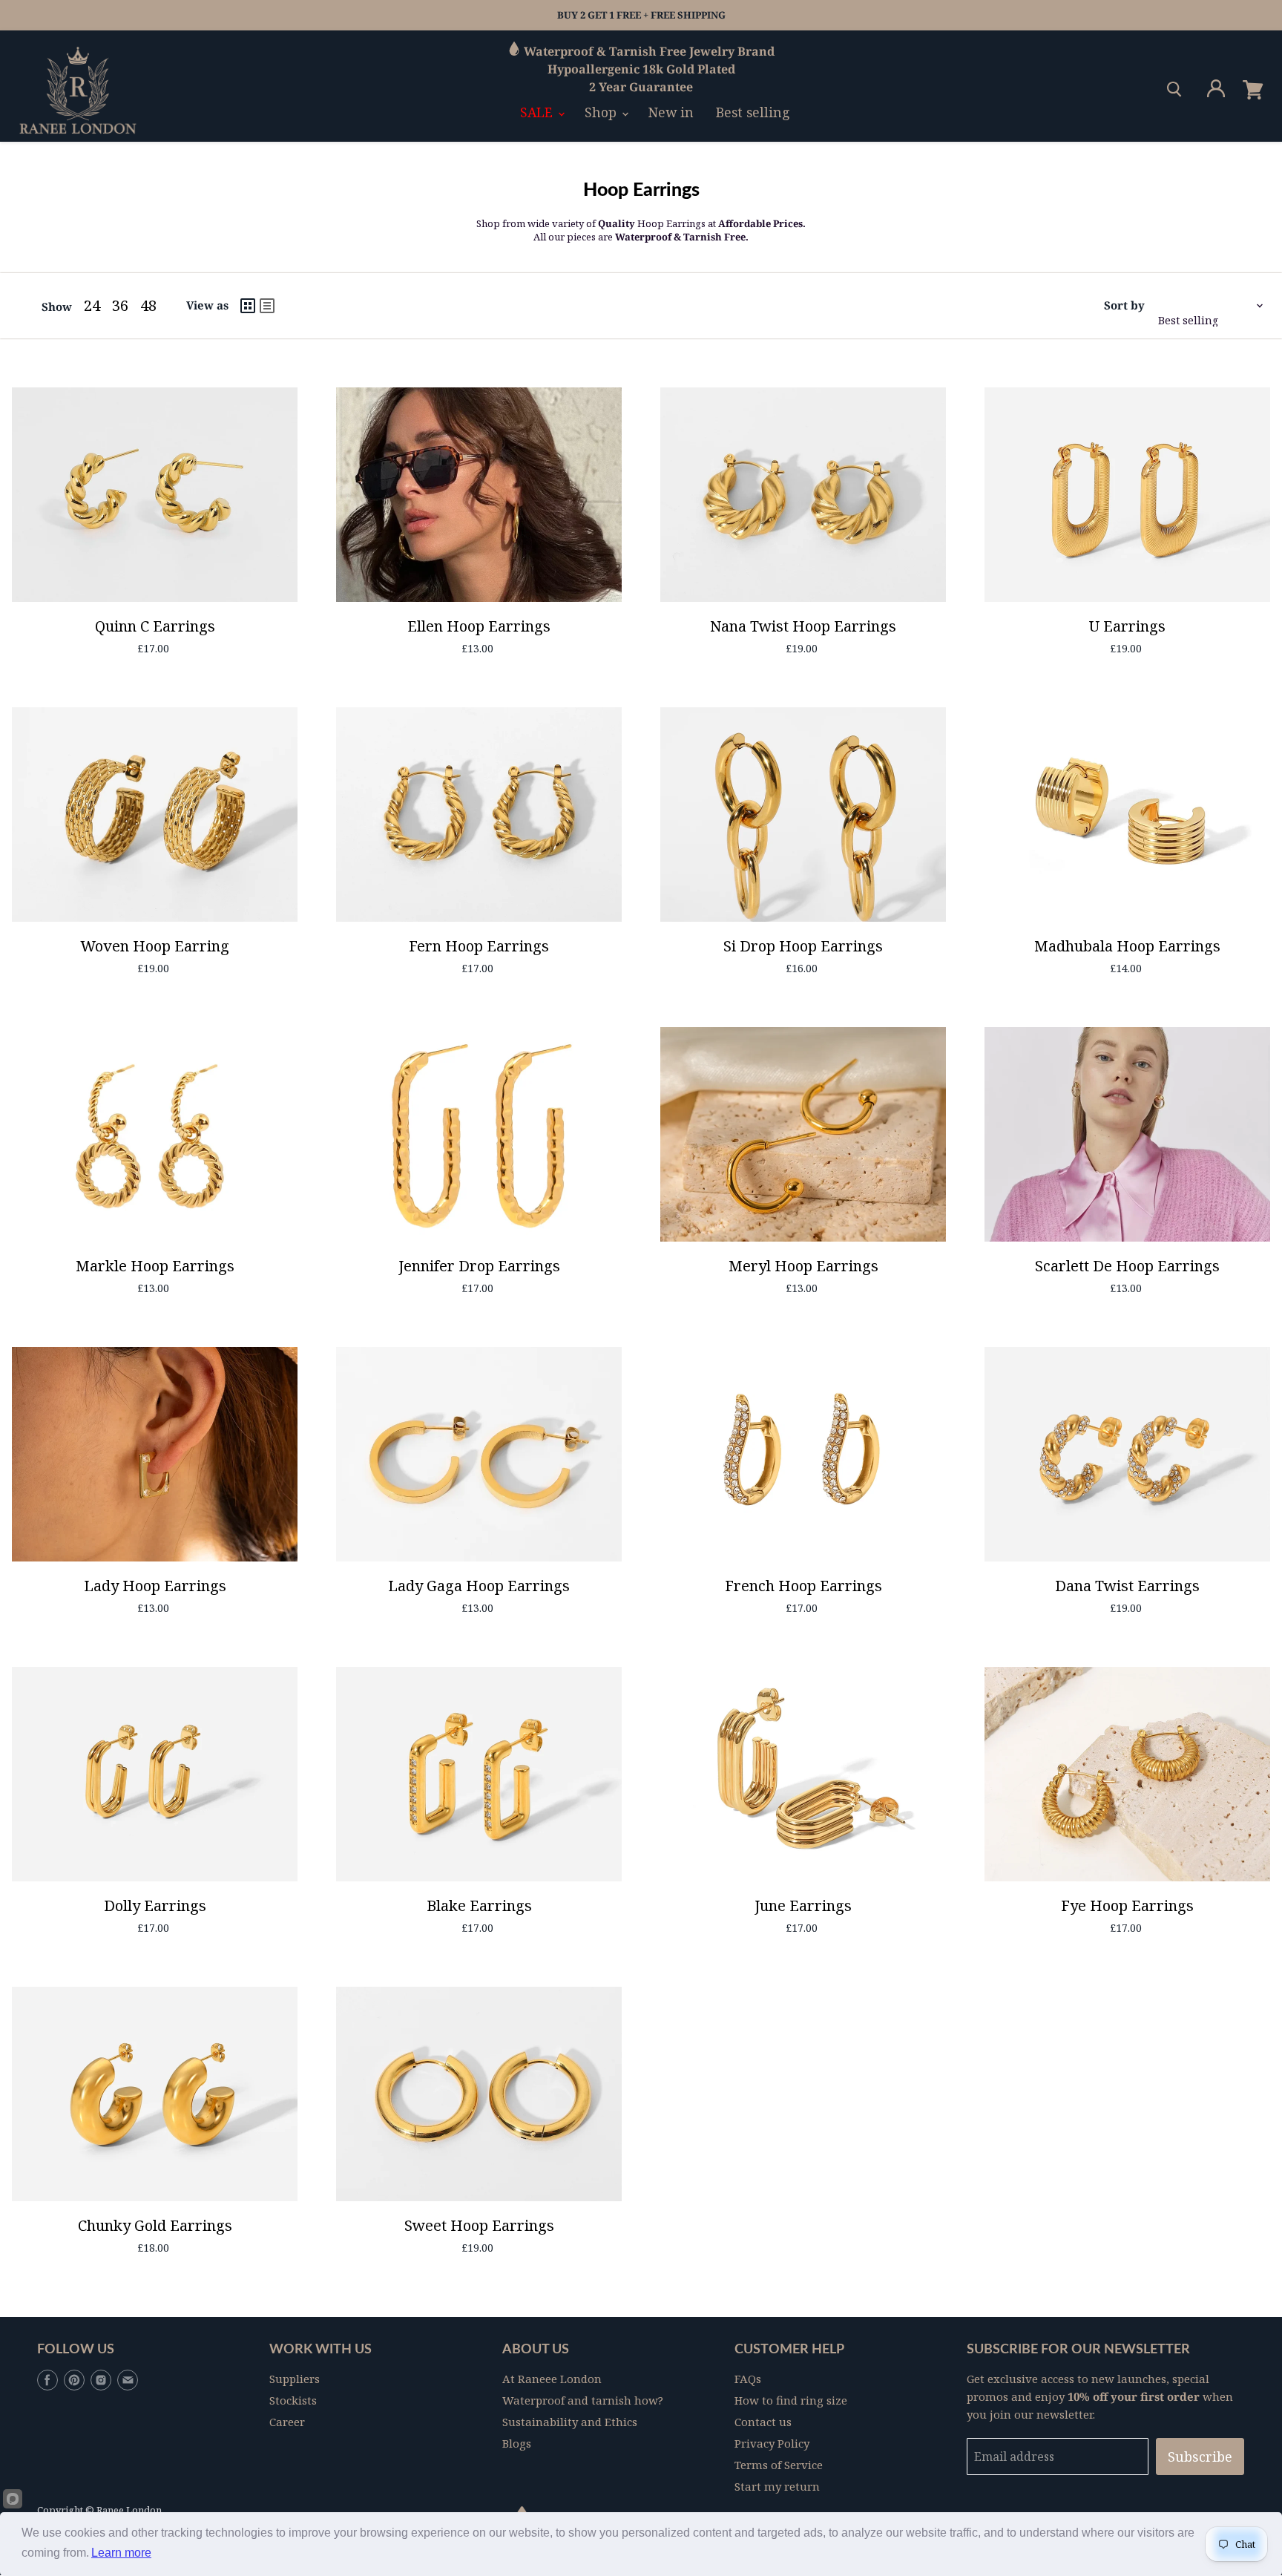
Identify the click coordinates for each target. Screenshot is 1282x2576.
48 (148, 305)
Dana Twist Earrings (1127, 1586)
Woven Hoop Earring (155, 946)
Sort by (1124, 305)
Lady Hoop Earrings (155, 1586)
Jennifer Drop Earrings (479, 1266)
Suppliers (295, 2379)
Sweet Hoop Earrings (479, 2225)
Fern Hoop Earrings (479, 946)
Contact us (763, 2422)
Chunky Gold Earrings (155, 2225)
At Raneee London (552, 2379)
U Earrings (1127, 626)
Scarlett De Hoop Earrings (1127, 1266)
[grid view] (248, 306)
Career (287, 2422)
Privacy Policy (772, 2443)
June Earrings (803, 1905)
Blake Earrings (479, 1905)
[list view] (267, 306)
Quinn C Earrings (155, 626)
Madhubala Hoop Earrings (1127, 946)
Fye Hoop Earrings (1127, 1905)
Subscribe (1200, 2457)
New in (671, 112)
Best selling (753, 112)
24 (92, 305)
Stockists (293, 2400)
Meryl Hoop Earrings (803, 1266)
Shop (602, 112)
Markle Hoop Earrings (155, 1266)
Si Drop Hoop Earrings (803, 946)
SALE (538, 112)
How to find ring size (791, 2400)
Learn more (121, 2553)
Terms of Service (779, 2465)
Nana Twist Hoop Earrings (803, 626)
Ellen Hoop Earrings (479, 626)
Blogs (517, 2443)
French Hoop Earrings (803, 1586)
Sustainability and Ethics (570, 2422)
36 (120, 305)
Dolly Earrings (155, 1905)
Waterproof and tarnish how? (583, 2400)
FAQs (748, 2379)
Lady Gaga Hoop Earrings (479, 1586)
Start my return (777, 2486)
